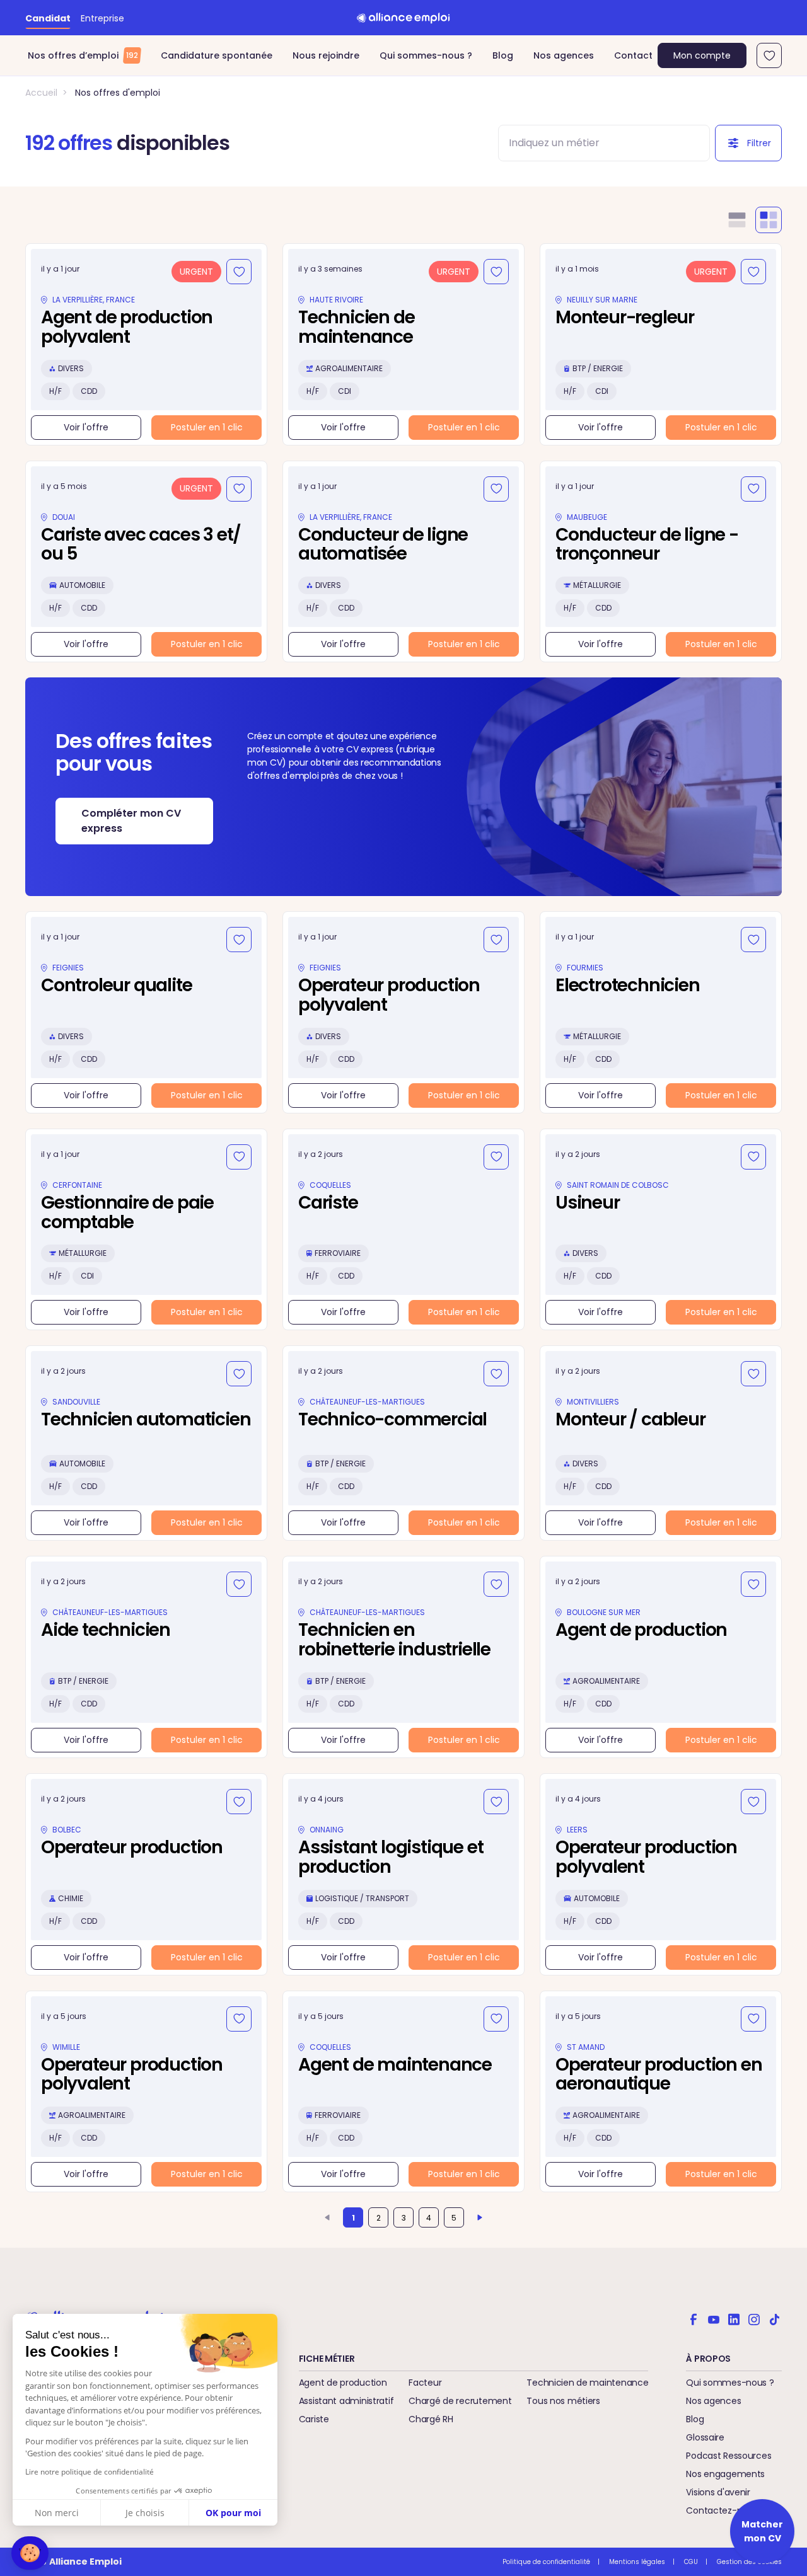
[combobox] (593, 143)
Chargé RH (431, 2419)
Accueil (41, 93)
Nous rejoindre (326, 55)
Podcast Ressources (729, 2456)
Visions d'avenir (718, 2492)
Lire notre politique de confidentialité (90, 2472)
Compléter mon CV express (131, 821)
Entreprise (102, 18)
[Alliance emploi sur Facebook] (694, 2318)
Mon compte (702, 55)
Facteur (425, 2383)
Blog (503, 55)
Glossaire (705, 2437)
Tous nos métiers (563, 2401)
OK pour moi (233, 2513)
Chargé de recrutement (460, 2401)
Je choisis (145, 2513)
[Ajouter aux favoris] (239, 272)
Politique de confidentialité (546, 2562)
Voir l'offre (86, 427)
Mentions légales (637, 2562)
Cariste (314, 2419)
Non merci (57, 2513)
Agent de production (343, 2383)
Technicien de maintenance (587, 2383)
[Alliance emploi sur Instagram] (754, 2318)
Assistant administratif (346, 2401)
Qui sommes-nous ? (426, 55)
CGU (691, 2562)
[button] (30, 2553)
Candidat (48, 18)
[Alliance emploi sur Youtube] (714, 2318)
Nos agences (564, 55)
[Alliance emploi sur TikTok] (774, 2318)
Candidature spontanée (217, 55)
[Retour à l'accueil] (403, 18)
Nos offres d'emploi (118, 93)
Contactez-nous (722, 2510)
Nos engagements (725, 2474)
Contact (633, 55)
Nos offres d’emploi (83, 55)
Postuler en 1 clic (207, 427)
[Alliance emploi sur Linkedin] (734, 2318)
